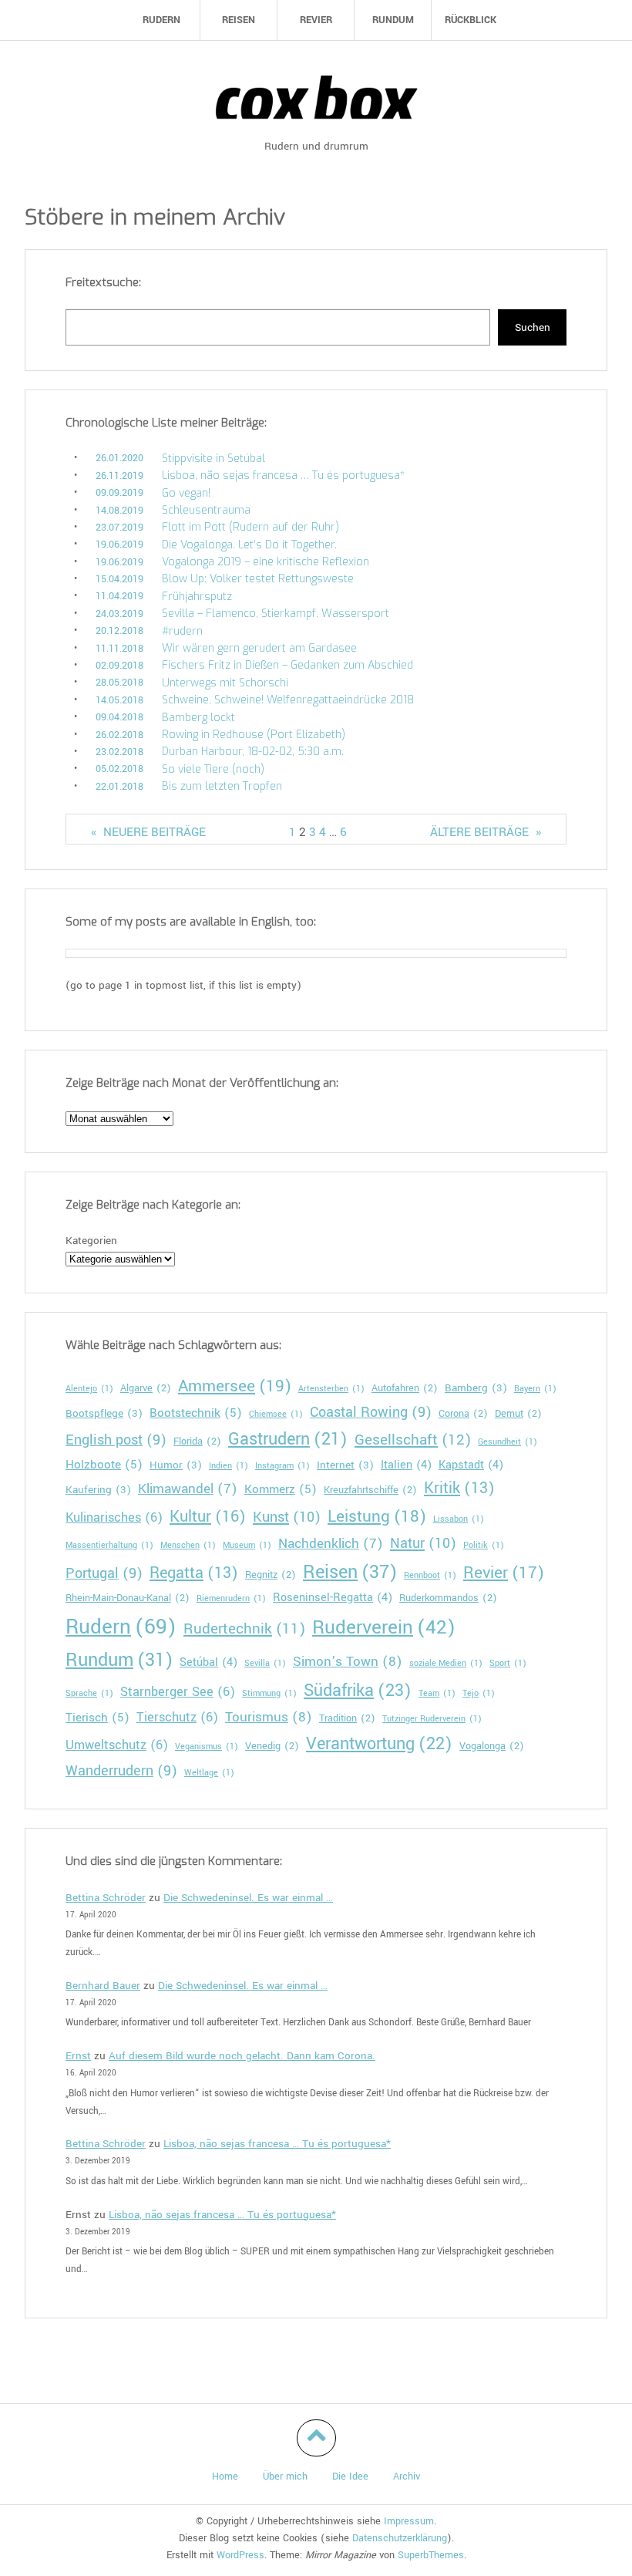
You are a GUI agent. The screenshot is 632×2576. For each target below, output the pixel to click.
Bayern (535, 1389)
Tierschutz (177, 1717)
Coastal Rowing (371, 1412)
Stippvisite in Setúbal (213, 459)
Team (437, 1693)
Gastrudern (288, 1439)
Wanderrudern (121, 1771)
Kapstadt (471, 1465)
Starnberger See (178, 1692)
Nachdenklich (331, 1544)
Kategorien (91, 1241)
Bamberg (476, 1388)
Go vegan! (186, 493)
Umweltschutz (117, 1745)
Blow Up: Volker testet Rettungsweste (258, 579)
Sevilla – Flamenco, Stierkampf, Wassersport (276, 614)
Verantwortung (379, 1744)
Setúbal (208, 1662)
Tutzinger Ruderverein (432, 1719)
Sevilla (265, 1663)
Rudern (121, 1627)
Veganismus (207, 1747)
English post (116, 1440)
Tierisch (97, 1718)
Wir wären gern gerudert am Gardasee (259, 648)
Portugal (104, 1573)
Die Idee (350, 2477)
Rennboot (430, 1575)
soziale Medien (446, 1663)
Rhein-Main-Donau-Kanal (128, 1598)
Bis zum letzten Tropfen (222, 786)
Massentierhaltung (109, 1545)
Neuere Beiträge (148, 832)
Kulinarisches (114, 1517)
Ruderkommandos (448, 1598)
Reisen (350, 1572)
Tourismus (269, 1717)
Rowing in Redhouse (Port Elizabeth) (254, 735)
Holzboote (104, 1465)
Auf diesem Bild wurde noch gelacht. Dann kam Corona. (242, 2056)
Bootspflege (104, 1413)
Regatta (194, 1573)
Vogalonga (492, 1746)
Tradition (347, 1718)
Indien (229, 1466)
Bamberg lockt (198, 718)
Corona (463, 1414)
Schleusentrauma (206, 510)
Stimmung (269, 1693)
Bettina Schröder (106, 1898)
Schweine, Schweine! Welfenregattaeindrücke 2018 (288, 700)
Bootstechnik (196, 1413)
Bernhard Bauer (103, 1986)
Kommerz (281, 1489)
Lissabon (459, 1519)
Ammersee (235, 1386)
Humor (176, 1465)
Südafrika (358, 1691)
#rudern (182, 631)
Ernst (78, 2056)
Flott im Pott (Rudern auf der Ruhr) (250, 527)
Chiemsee (276, 1414)
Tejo (479, 1693)
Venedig (272, 1746)
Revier (504, 1573)
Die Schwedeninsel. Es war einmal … (248, 1898)
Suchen (533, 327)
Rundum (119, 1660)
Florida (197, 1441)
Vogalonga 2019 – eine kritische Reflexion (266, 562)
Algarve (146, 1388)
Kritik (459, 1489)
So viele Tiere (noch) (213, 769)
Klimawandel (188, 1489)
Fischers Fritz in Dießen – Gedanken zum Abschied (287, 665)
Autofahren (405, 1388)
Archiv (407, 2477)
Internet (345, 1465)
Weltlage (209, 1773)
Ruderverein (384, 1628)
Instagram (282, 1466)
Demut (518, 1414)
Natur (423, 1543)
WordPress (240, 2555)
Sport (508, 1663)
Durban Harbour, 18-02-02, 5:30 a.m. (253, 752)
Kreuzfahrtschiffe (370, 1490)
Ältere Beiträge (486, 832)
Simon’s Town (348, 1662)
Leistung (377, 1516)
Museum (247, 1545)
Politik (484, 1545)
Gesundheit (508, 1442)
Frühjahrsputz (197, 597)
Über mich (285, 2477)
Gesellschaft (413, 1440)
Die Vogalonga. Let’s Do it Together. (249, 545)
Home (225, 2477)
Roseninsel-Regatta (333, 1598)
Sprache (89, 1693)
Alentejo (89, 1389)
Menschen (188, 1545)
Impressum (409, 2521)
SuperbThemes (431, 2555)
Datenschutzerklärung (400, 2538)
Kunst (287, 1517)
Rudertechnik (244, 1629)
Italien (406, 1465)
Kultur (208, 1517)
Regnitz (271, 1575)
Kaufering (98, 1490)
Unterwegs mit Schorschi (225, 683)
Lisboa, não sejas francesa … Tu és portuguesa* (283, 475)
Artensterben (331, 1389)
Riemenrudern (231, 1598)
